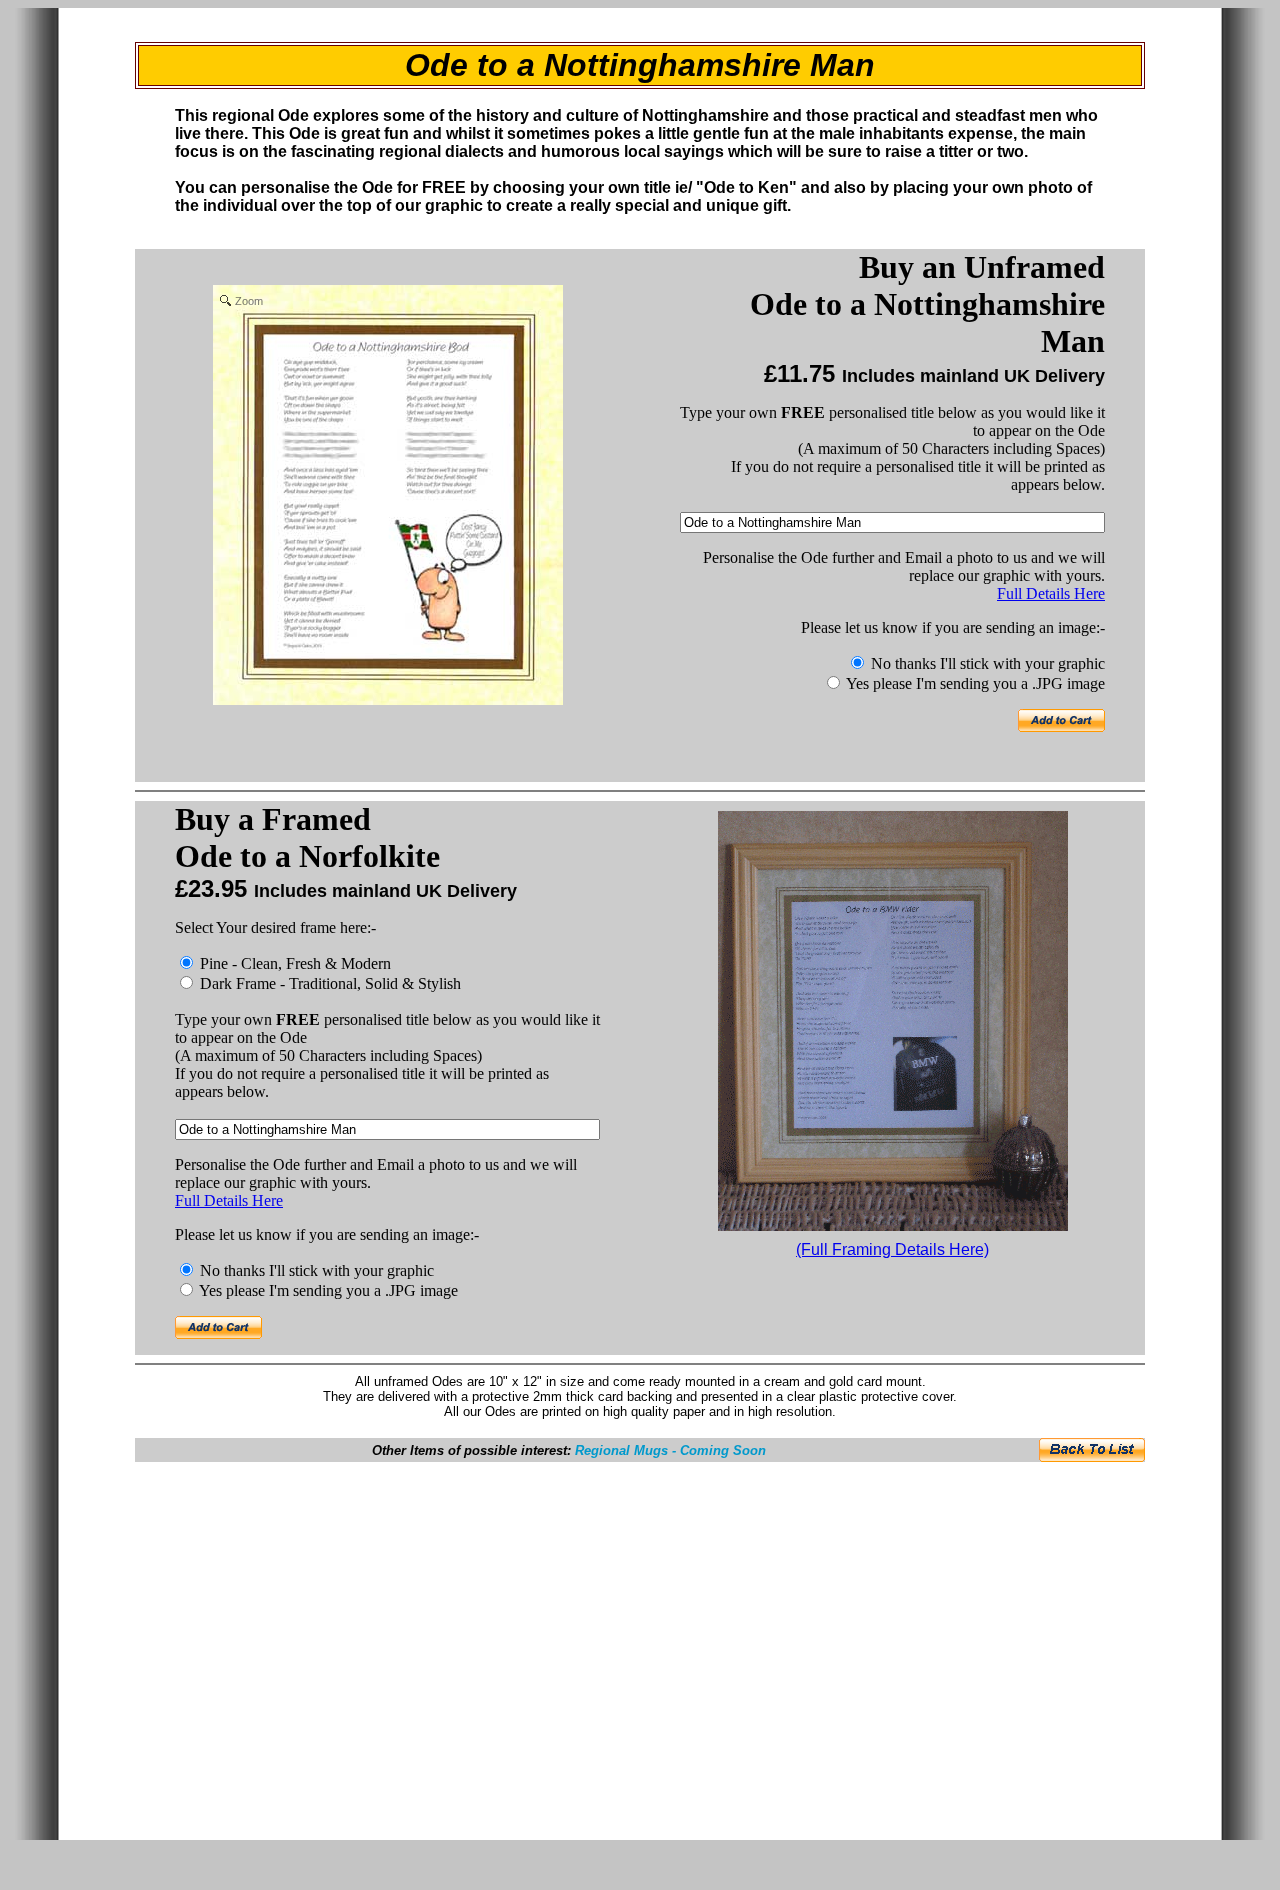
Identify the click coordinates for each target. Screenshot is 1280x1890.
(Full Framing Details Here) (892, 1249)
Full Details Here (1051, 593)
